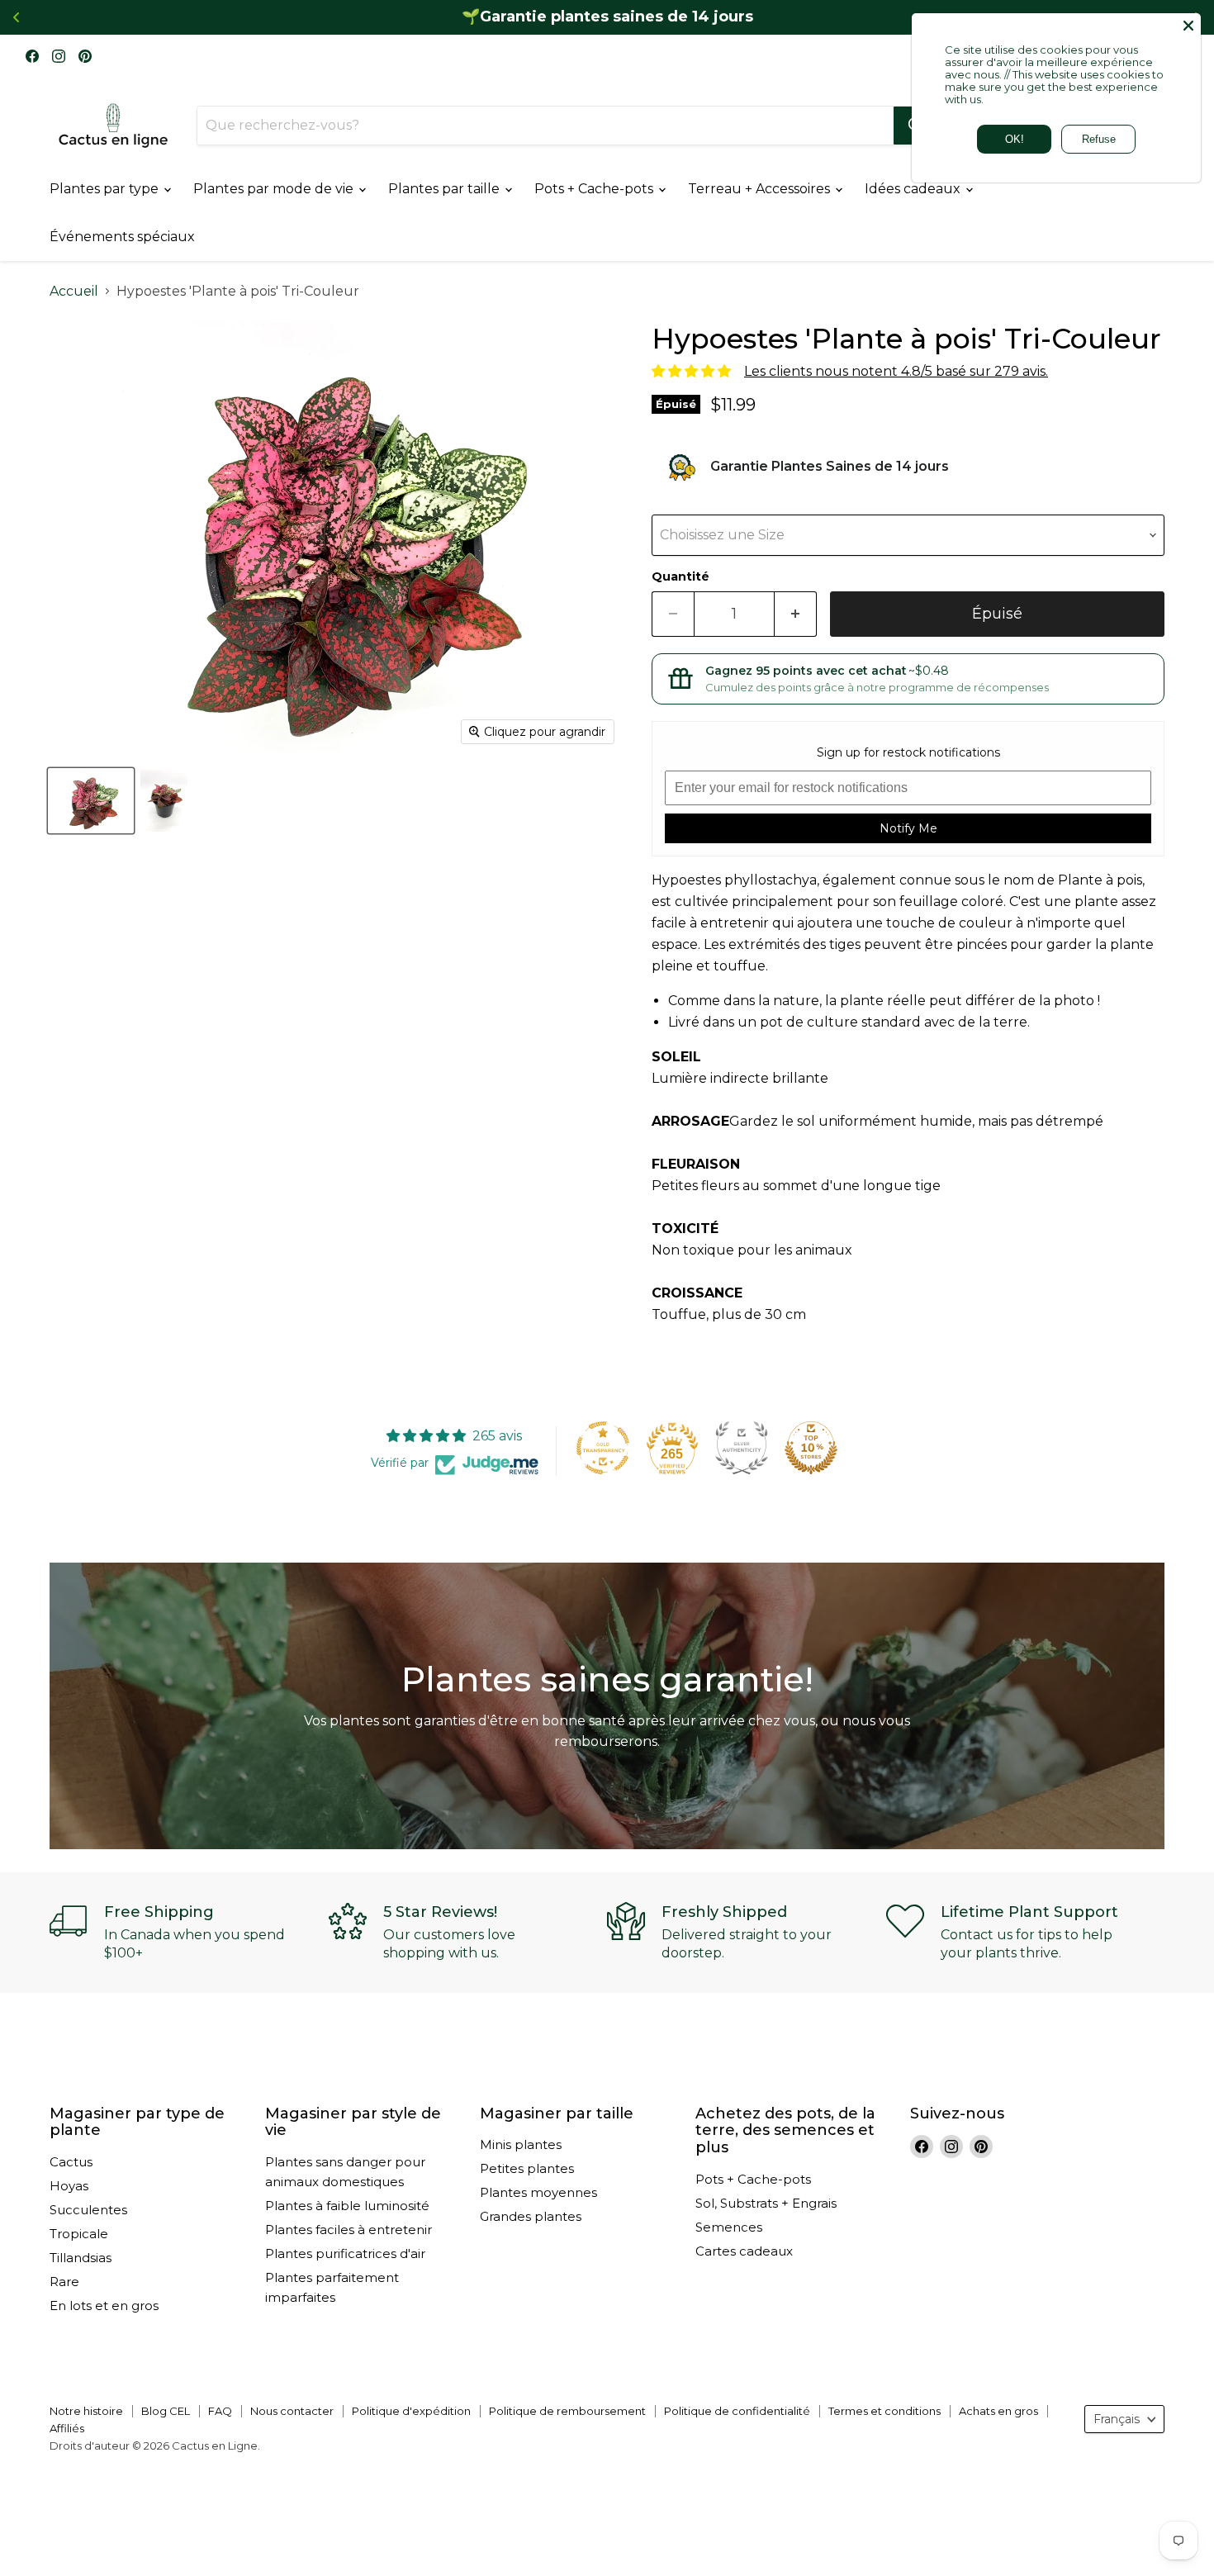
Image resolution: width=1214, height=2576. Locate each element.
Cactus (71, 2162)
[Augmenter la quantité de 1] (796, 614)
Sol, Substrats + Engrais (766, 2203)
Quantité (681, 576)
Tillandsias (81, 2258)
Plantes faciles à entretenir (349, 2230)
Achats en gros (998, 2411)
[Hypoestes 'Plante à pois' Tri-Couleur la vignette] (91, 801)
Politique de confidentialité (737, 2411)
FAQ (220, 2411)
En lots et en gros (104, 2306)
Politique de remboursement (567, 2411)
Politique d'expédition (411, 2411)
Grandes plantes (531, 2216)
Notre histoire (86, 2411)
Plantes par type (106, 189)
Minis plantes (521, 2144)
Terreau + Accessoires (761, 189)
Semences (729, 2227)
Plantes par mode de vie (275, 189)
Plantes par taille (446, 189)
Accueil (74, 292)
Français (1117, 2419)
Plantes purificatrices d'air (345, 2253)
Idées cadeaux (914, 189)
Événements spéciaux (122, 237)
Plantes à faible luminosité (347, 2206)
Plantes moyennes (538, 2192)
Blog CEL (166, 2411)
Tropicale (79, 2234)
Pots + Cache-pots (595, 189)
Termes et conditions (884, 2411)
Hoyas (69, 2186)
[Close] (1188, 26)
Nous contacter (292, 2411)
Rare (64, 2282)
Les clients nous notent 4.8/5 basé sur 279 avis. (896, 371)
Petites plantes (527, 2168)
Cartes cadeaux (744, 2251)
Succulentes (88, 2210)
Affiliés (67, 2428)
